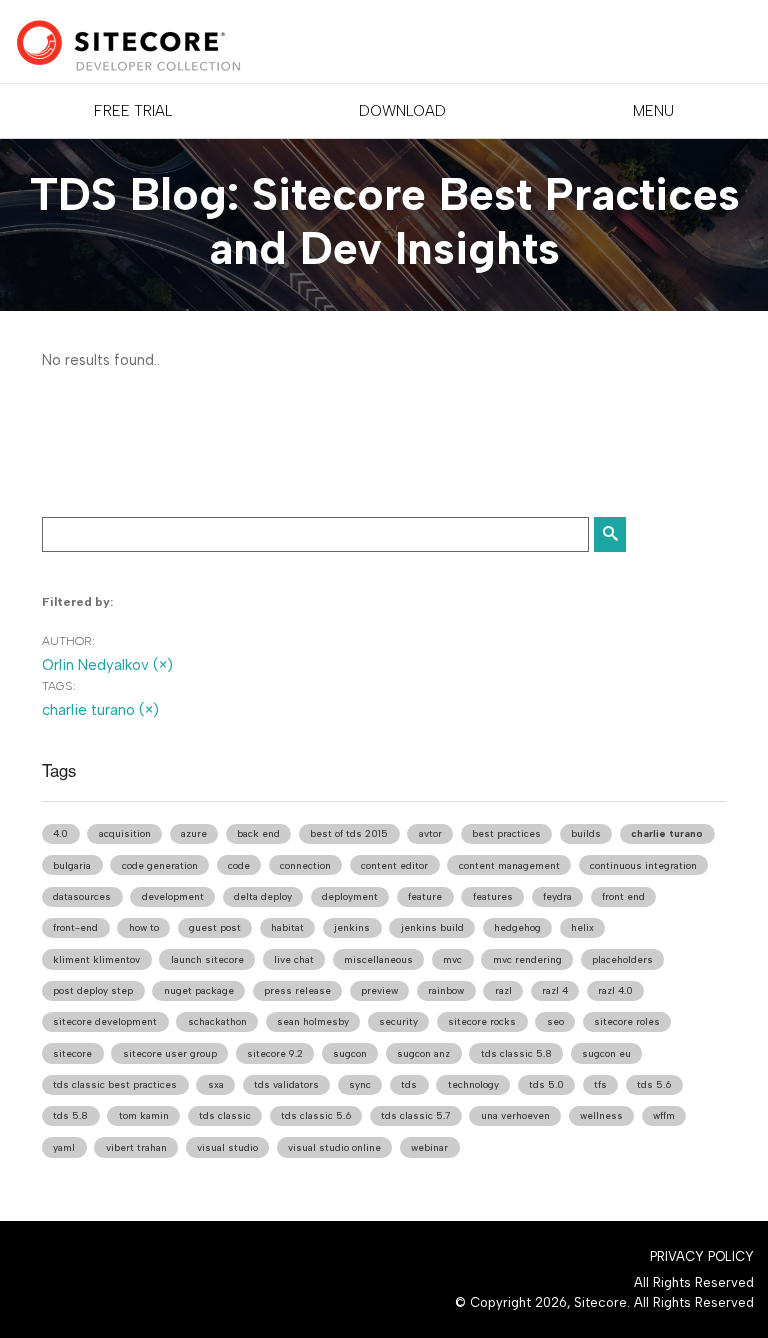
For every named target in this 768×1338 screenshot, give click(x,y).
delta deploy (263, 896)
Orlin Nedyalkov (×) (107, 665)
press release (297, 990)
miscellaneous (378, 959)
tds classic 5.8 (516, 1053)
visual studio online (334, 1147)
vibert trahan (136, 1147)
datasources (82, 896)
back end (258, 833)
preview (379, 990)
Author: (68, 641)
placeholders (622, 959)
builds (586, 833)
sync (360, 1084)
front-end (75, 927)
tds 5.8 (70, 1115)
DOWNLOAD (402, 111)
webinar (429, 1147)
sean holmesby (313, 1021)
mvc (452, 959)
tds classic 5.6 (316, 1115)
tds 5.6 (654, 1084)
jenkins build (432, 927)
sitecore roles (627, 1021)
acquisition (125, 833)
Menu (653, 111)
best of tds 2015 (349, 833)
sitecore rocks (482, 1021)
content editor (394, 865)
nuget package (199, 990)
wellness (601, 1115)
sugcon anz (423, 1053)
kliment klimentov (96, 959)
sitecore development (105, 1021)
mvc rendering (527, 959)
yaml (64, 1147)
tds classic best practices (115, 1084)
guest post (215, 927)
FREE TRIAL (133, 111)
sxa (216, 1084)
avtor (430, 833)
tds (409, 1084)
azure (194, 833)
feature (425, 896)
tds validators (286, 1084)
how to (144, 927)
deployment (350, 896)
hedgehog (517, 927)
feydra (557, 896)
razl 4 (555, 990)
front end (623, 896)
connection (305, 865)
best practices (506, 833)
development (173, 896)
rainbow (446, 990)
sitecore (72, 1053)
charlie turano (667, 833)
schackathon (217, 1021)
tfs (600, 1084)
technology (473, 1084)
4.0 (60, 833)
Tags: (59, 686)
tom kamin (144, 1115)
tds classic (225, 1115)
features (493, 896)
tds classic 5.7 (415, 1115)
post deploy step (93, 990)
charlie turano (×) (100, 710)
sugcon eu (606, 1053)
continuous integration (643, 865)
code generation (160, 865)
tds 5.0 (546, 1084)
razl (503, 990)
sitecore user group (170, 1053)
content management (509, 865)
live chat (294, 959)
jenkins (352, 927)
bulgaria (72, 865)
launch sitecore (207, 959)
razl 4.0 (615, 990)
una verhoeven (515, 1115)
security (398, 1021)
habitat (287, 927)
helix (582, 927)
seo (555, 1021)
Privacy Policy (702, 1256)
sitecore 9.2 (275, 1053)
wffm (664, 1115)
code (239, 865)
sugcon (350, 1053)
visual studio (227, 1147)
